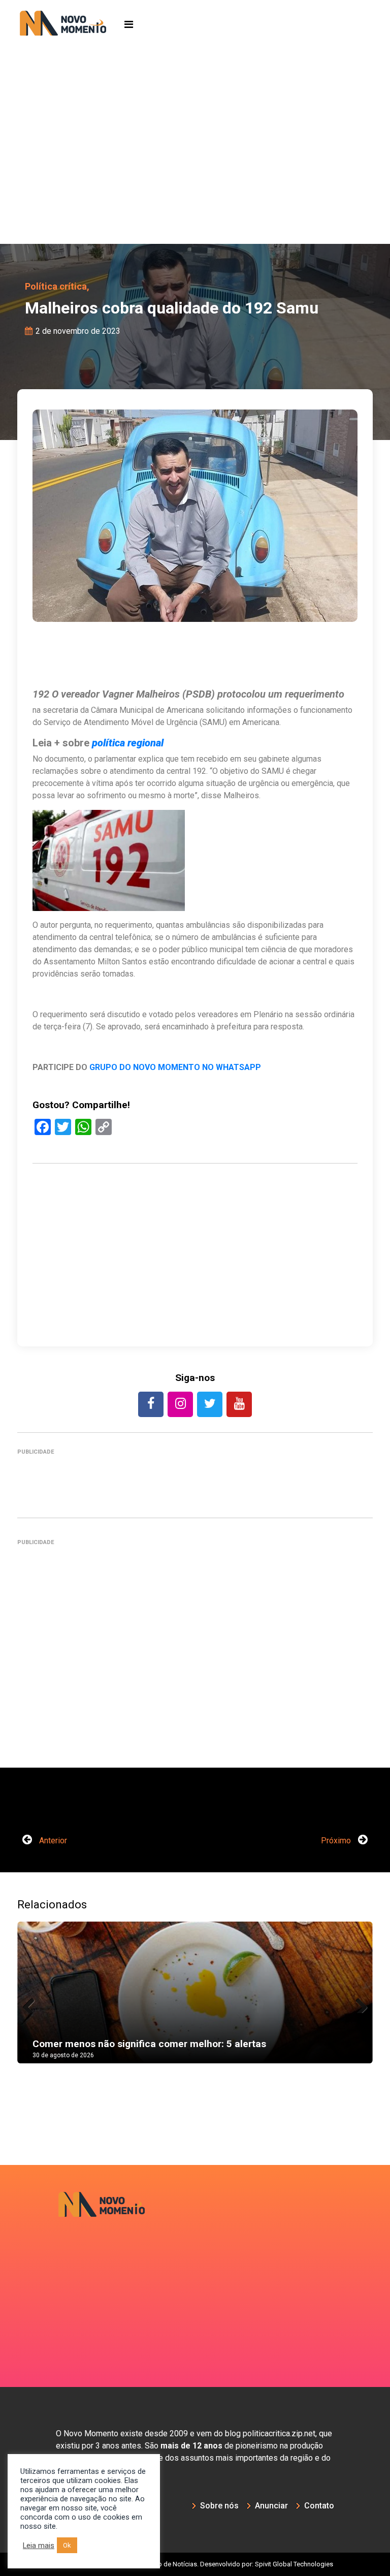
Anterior (52, 1841)
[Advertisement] (195, 168)
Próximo (337, 1841)
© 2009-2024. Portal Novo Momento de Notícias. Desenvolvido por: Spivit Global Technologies (195, 2564)
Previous (32, 2003)
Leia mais (39, 2546)
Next (357, 2003)
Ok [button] (67, 2545)
